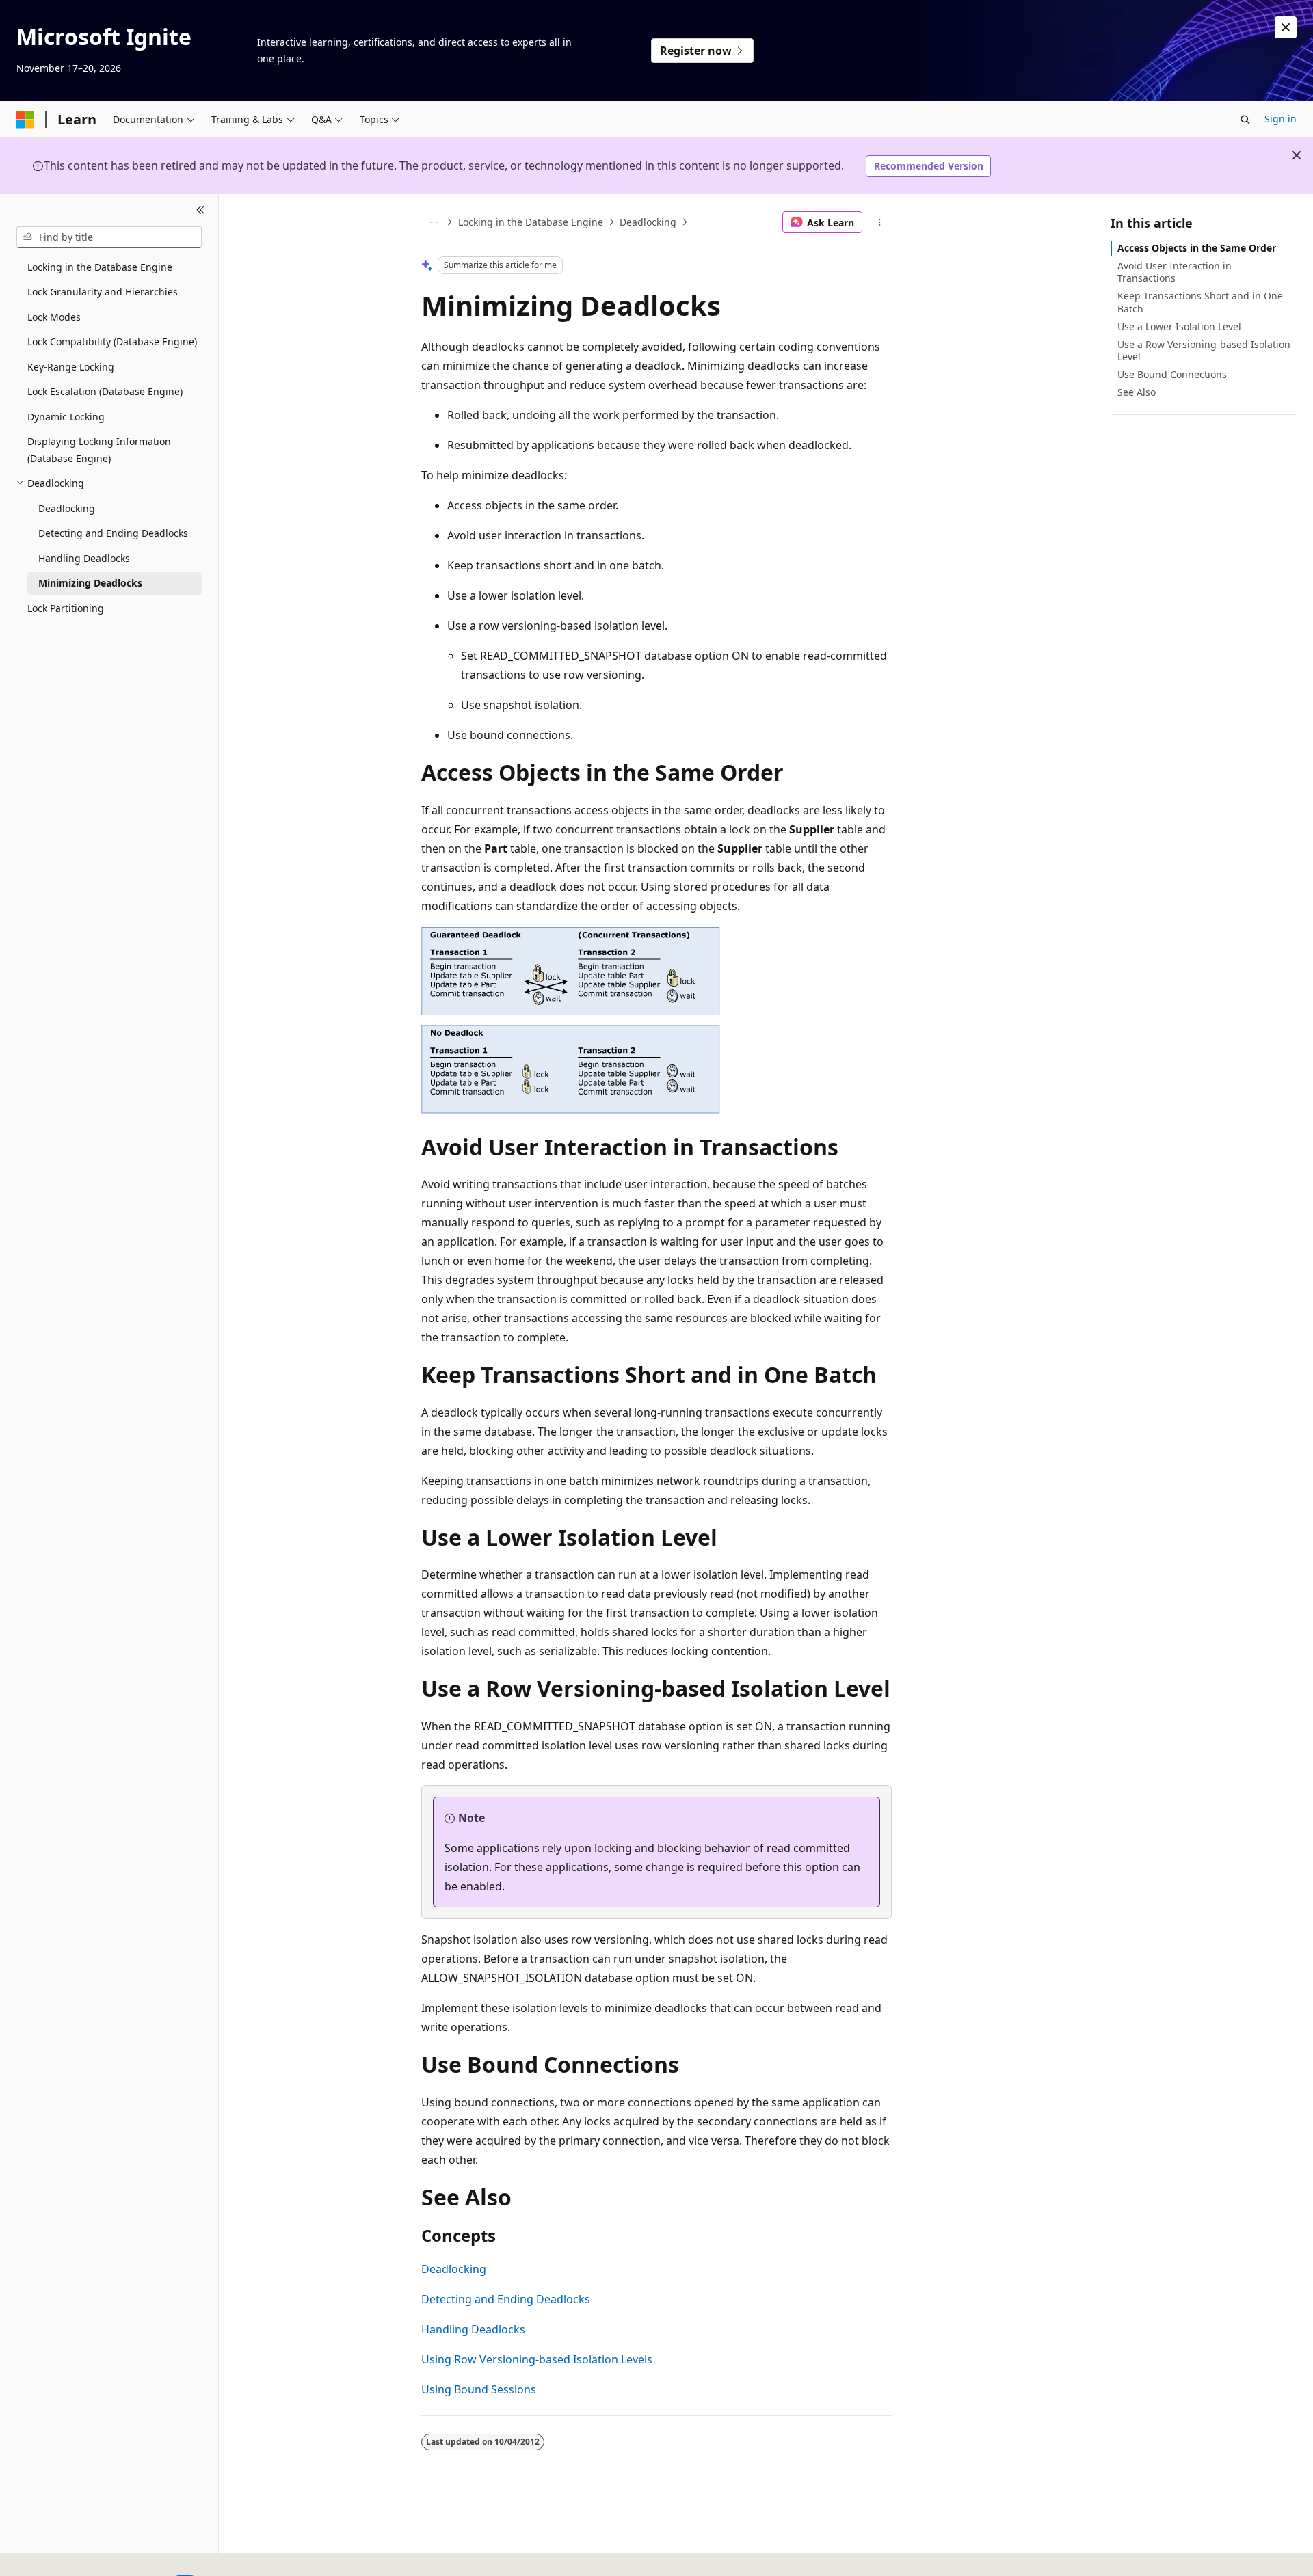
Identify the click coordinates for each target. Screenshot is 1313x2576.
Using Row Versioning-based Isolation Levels (537, 2359)
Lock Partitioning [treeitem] (66, 608)
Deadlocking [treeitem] (67, 508)
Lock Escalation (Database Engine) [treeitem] (105, 391)
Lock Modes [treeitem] (54, 317)
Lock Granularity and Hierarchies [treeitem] (103, 292)
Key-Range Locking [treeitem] (71, 367)
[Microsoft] (25, 120)
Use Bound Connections (1172, 374)
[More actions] (880, 222)
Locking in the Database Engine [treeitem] (100, 267)
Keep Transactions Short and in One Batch (1200, 302)
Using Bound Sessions (479, 2389)
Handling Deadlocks (473, 2329)
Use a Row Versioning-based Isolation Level (1204, 350)
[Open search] (1245, 120)
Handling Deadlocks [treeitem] (84, 558)
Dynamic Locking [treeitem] (66, 417)
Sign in (1281, 119)
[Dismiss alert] (1286, 27)
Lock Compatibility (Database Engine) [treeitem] (112, 341)
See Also (1137, 392)
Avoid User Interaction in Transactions (1175, 272)
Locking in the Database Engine (531, 222)
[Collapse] (201, 211)
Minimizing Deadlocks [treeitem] (90, 583)
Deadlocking (648, 222)
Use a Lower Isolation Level (1179, 326)
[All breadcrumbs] (433, 222)
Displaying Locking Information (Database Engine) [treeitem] (99, 450)
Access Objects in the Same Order (1197, 248)
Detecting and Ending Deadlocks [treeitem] (113, 533)
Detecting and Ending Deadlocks (506, 2299)
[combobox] (109, 237)
